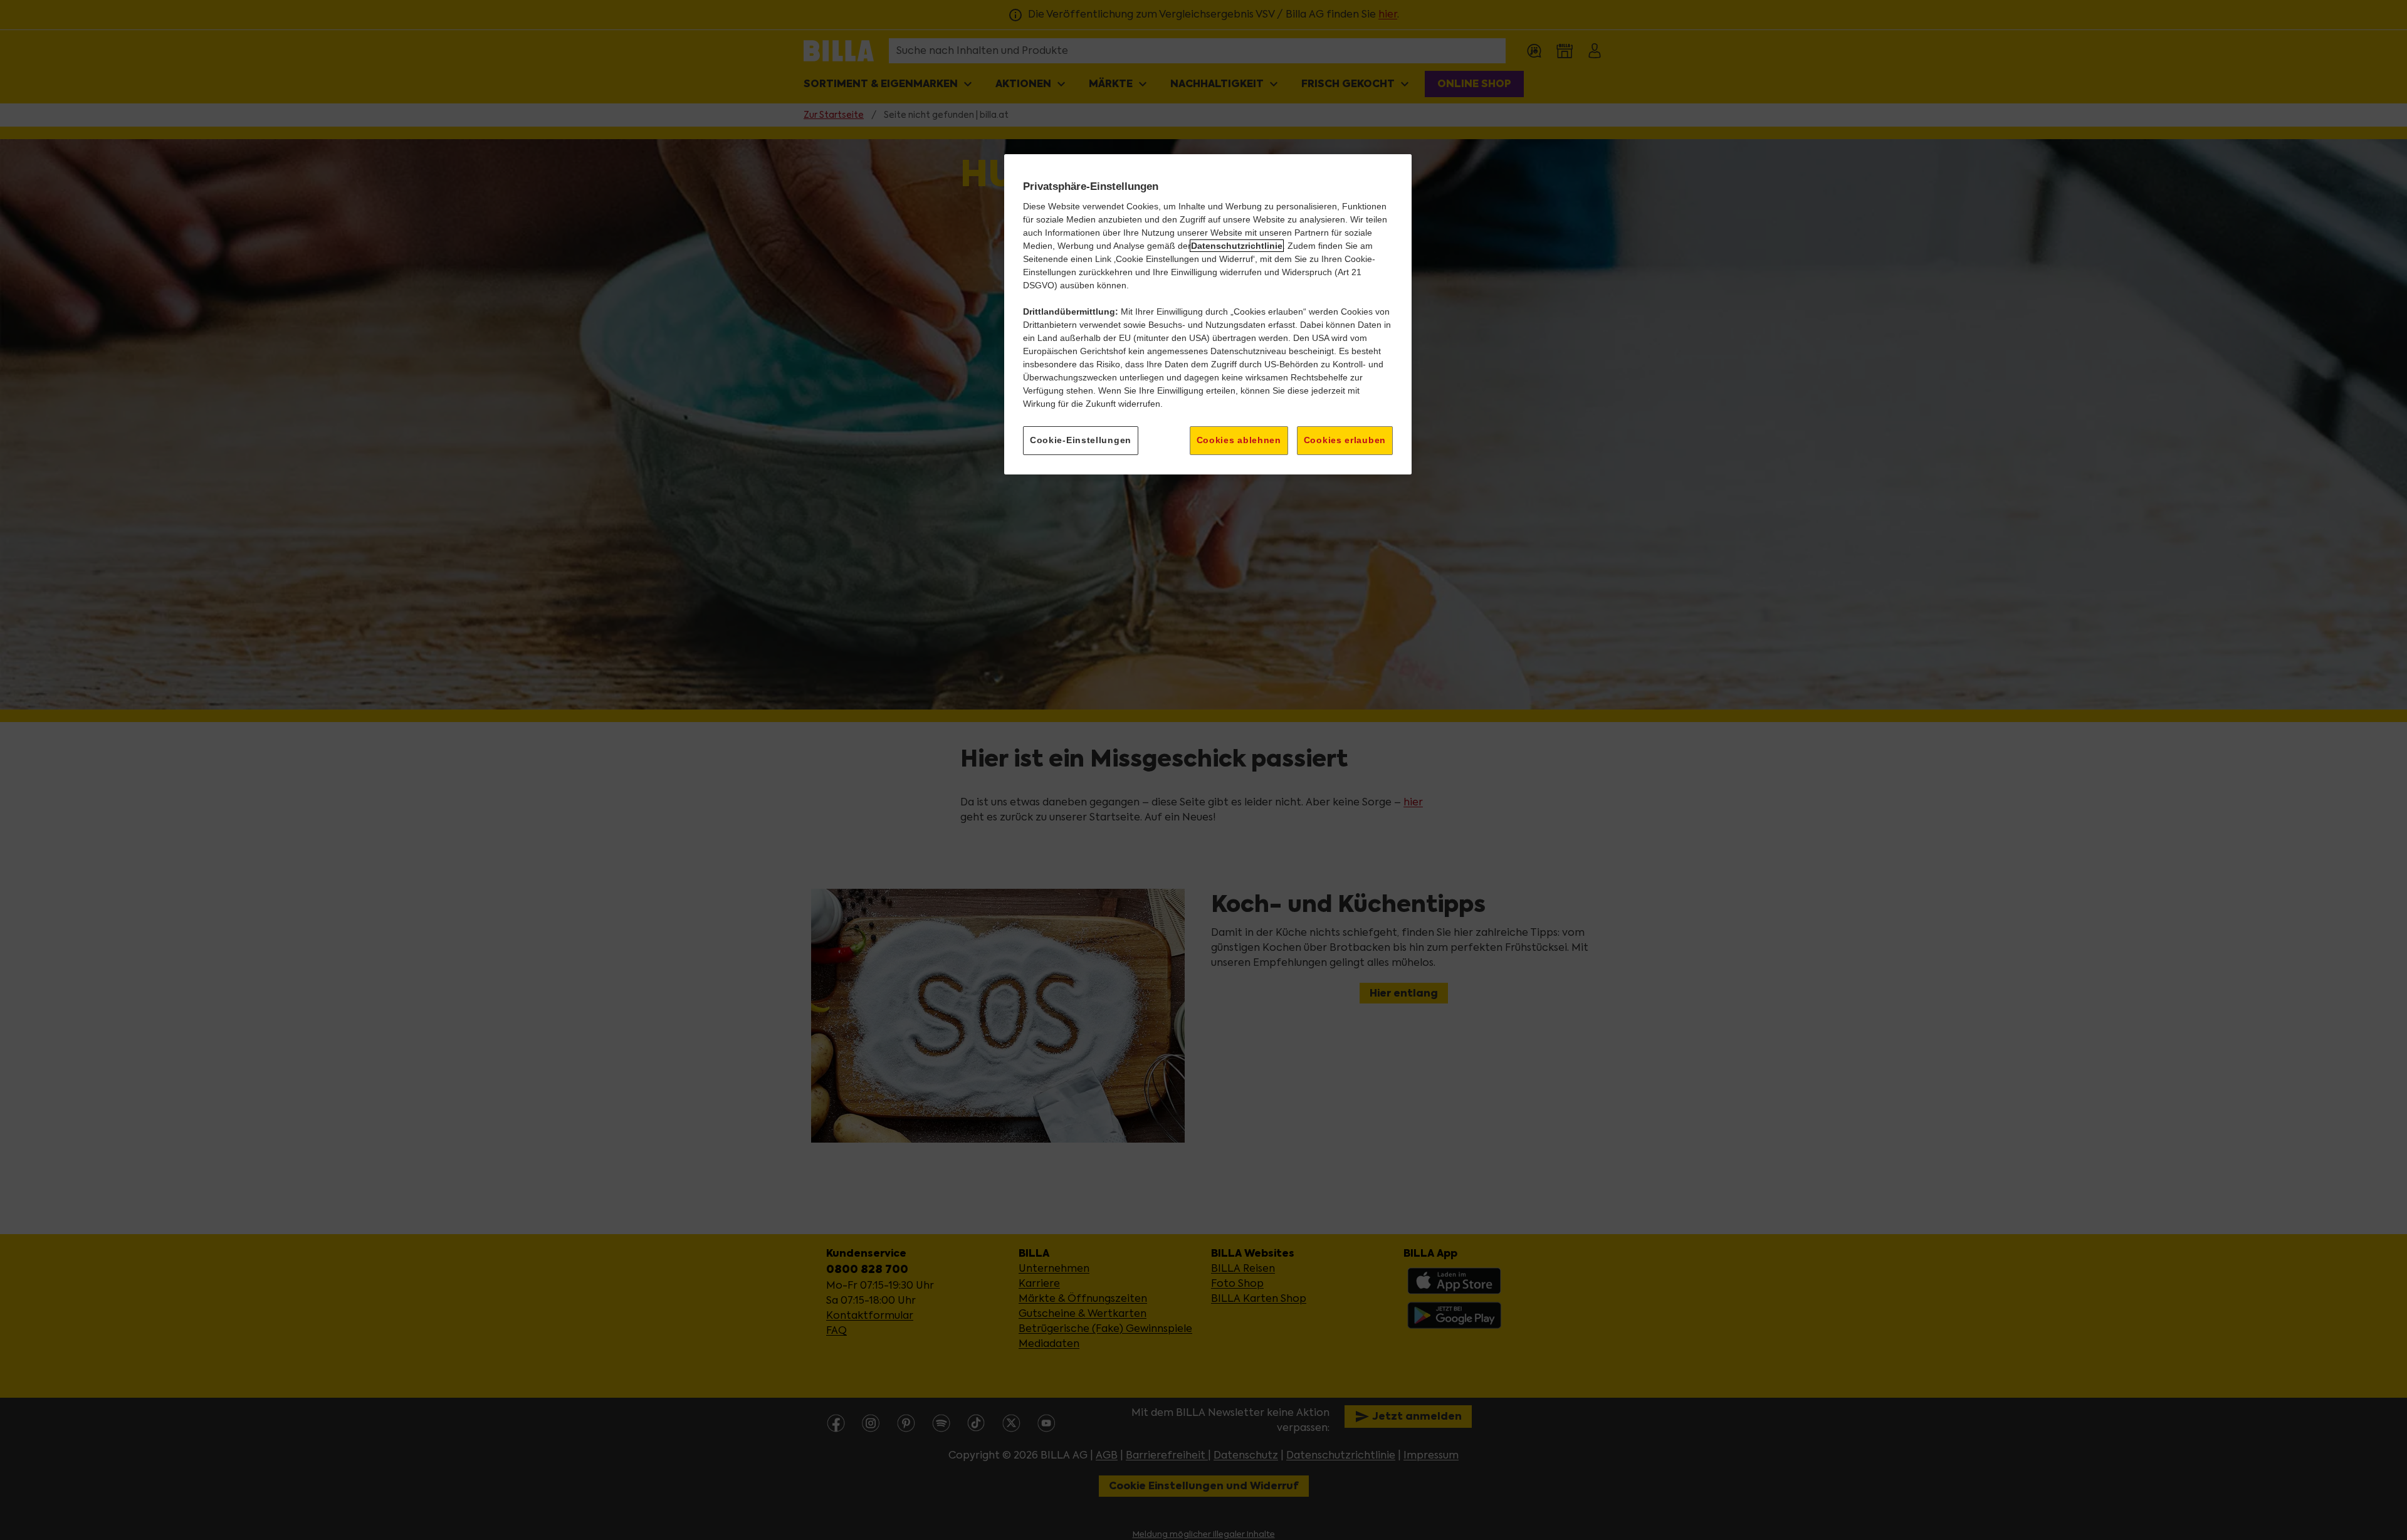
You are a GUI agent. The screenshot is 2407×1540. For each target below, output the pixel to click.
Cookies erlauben (1345, 440)
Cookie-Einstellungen (1081, 440)
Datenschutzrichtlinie (1237, 246)
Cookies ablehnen (1239, 440)
